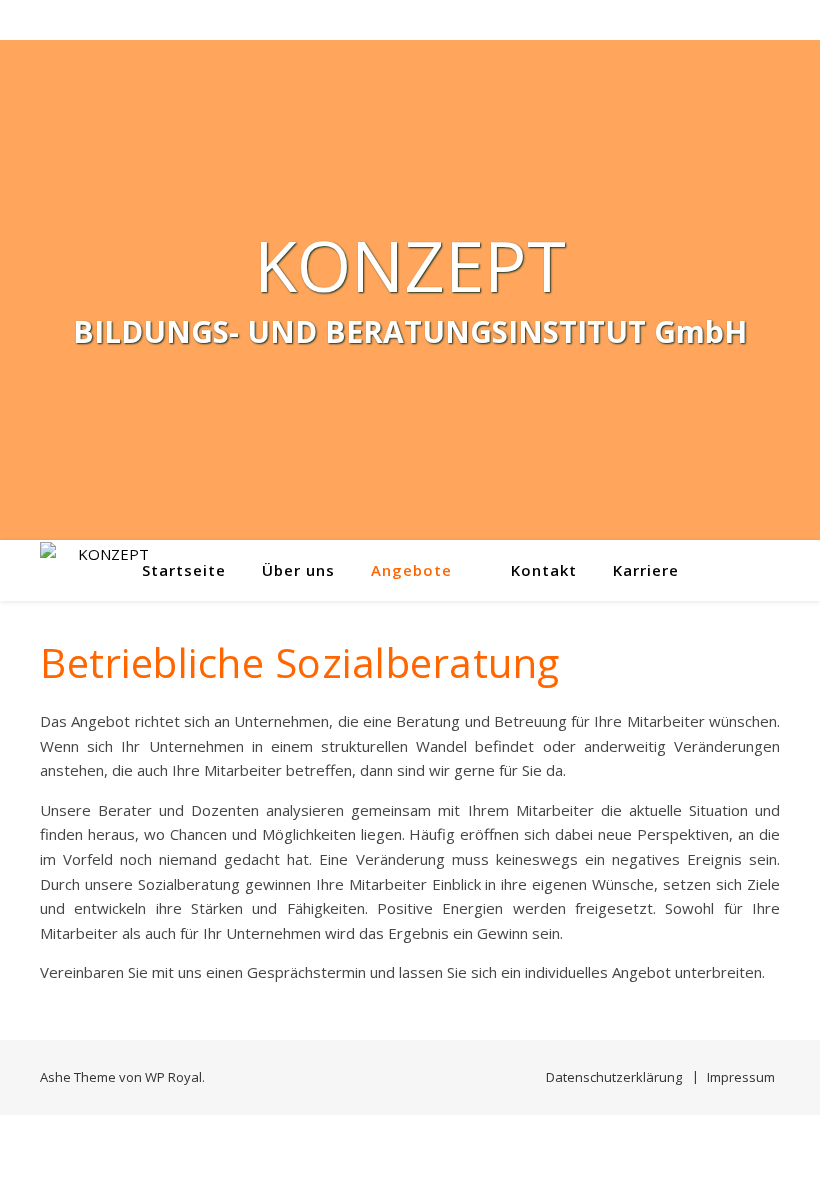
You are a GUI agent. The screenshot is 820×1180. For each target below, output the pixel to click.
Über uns (298, 570)
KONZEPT (410, 265)
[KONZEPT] (105, 570)
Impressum (741, 1077)
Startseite (184, 570)
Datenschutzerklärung (614, 1077)
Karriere (646, 570)
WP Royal (173, 1077)
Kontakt (544, 570)
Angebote (411, 570)
